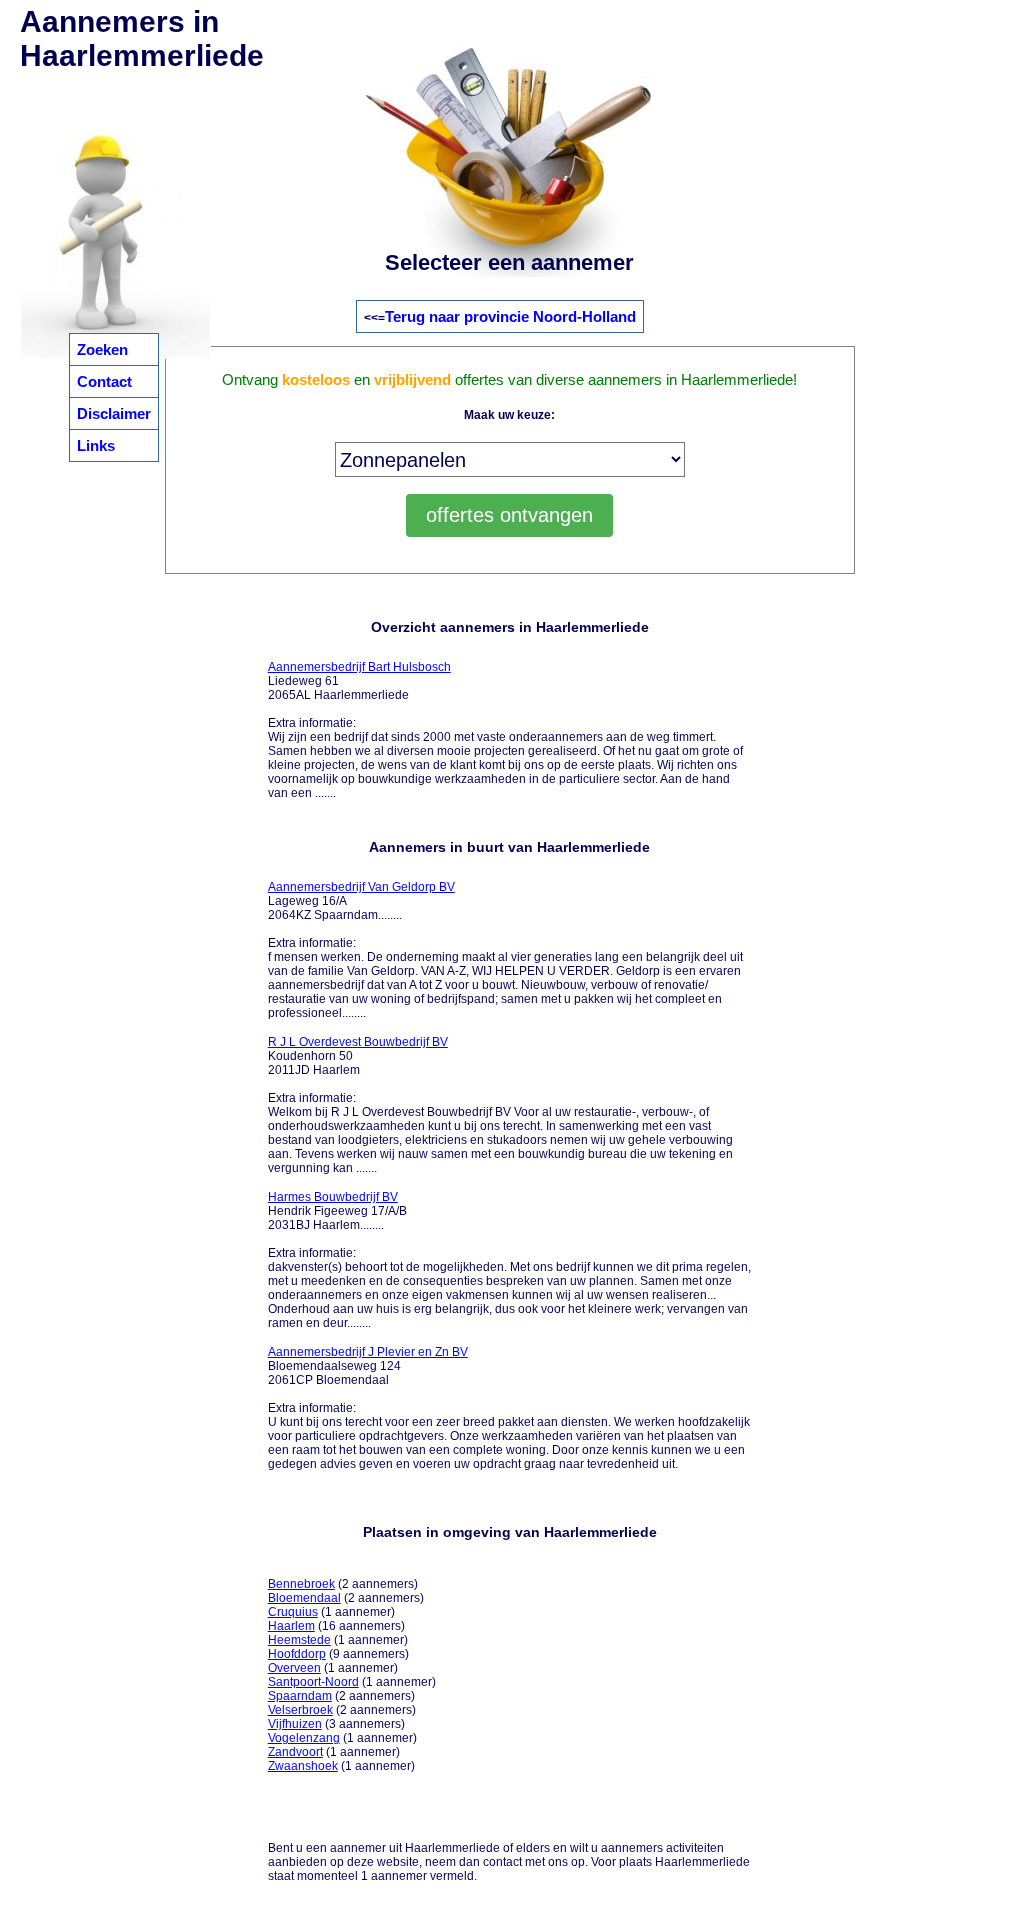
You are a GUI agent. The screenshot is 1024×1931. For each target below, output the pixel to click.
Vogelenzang (304, 1738)
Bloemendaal (304, 1598)
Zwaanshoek (303, 1766)
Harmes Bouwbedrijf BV (333, 1197)
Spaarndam (300, 1696)
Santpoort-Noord (313, 1682)
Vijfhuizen (295, 1724)
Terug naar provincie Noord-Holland (510, 316)
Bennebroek (301, 1584)
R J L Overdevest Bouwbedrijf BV (358, 1042)
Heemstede (299, 1640)
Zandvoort (295, 1752)
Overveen (294, 1668)
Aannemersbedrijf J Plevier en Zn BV (368, 1352)
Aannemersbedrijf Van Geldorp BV (361, 887)
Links (96, 445)
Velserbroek (300, 1710)
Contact (104, 381)
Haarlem (291, 1626)
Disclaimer (114, 413)
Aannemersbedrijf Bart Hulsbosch (359, 667)
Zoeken (102, 349)
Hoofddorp (297, 1654)
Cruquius (293, 1612)
